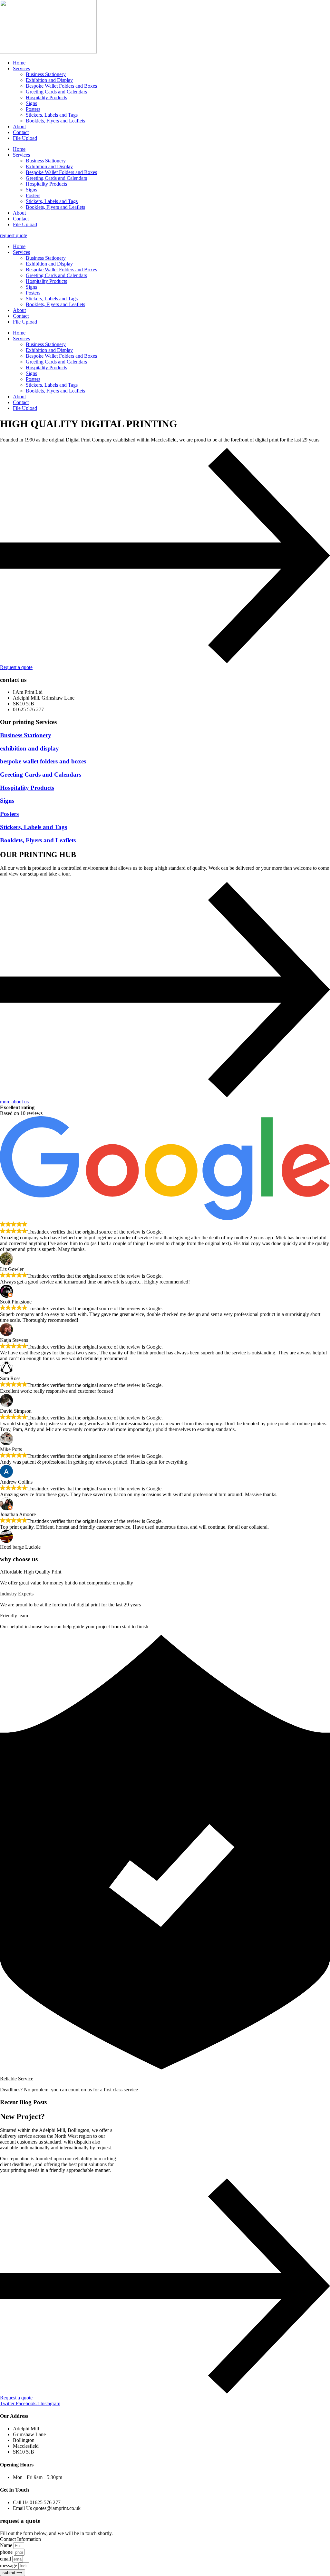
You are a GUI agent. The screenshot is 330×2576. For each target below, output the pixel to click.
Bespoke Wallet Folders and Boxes (61, 86)
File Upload (25, 138)
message (9, 2566)
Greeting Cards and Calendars (56, 92)
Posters (33, 109)
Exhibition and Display (49, 80)
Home (19, 63)
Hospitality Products (46, 97)
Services (21, 68)
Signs (31, 103)
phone (7, 2552)
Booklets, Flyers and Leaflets (55, 121)
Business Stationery (46, 74)
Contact (21, 132)
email (6, 2559)
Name (7, 2545)
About (19, 126)
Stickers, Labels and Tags (52, 115)
